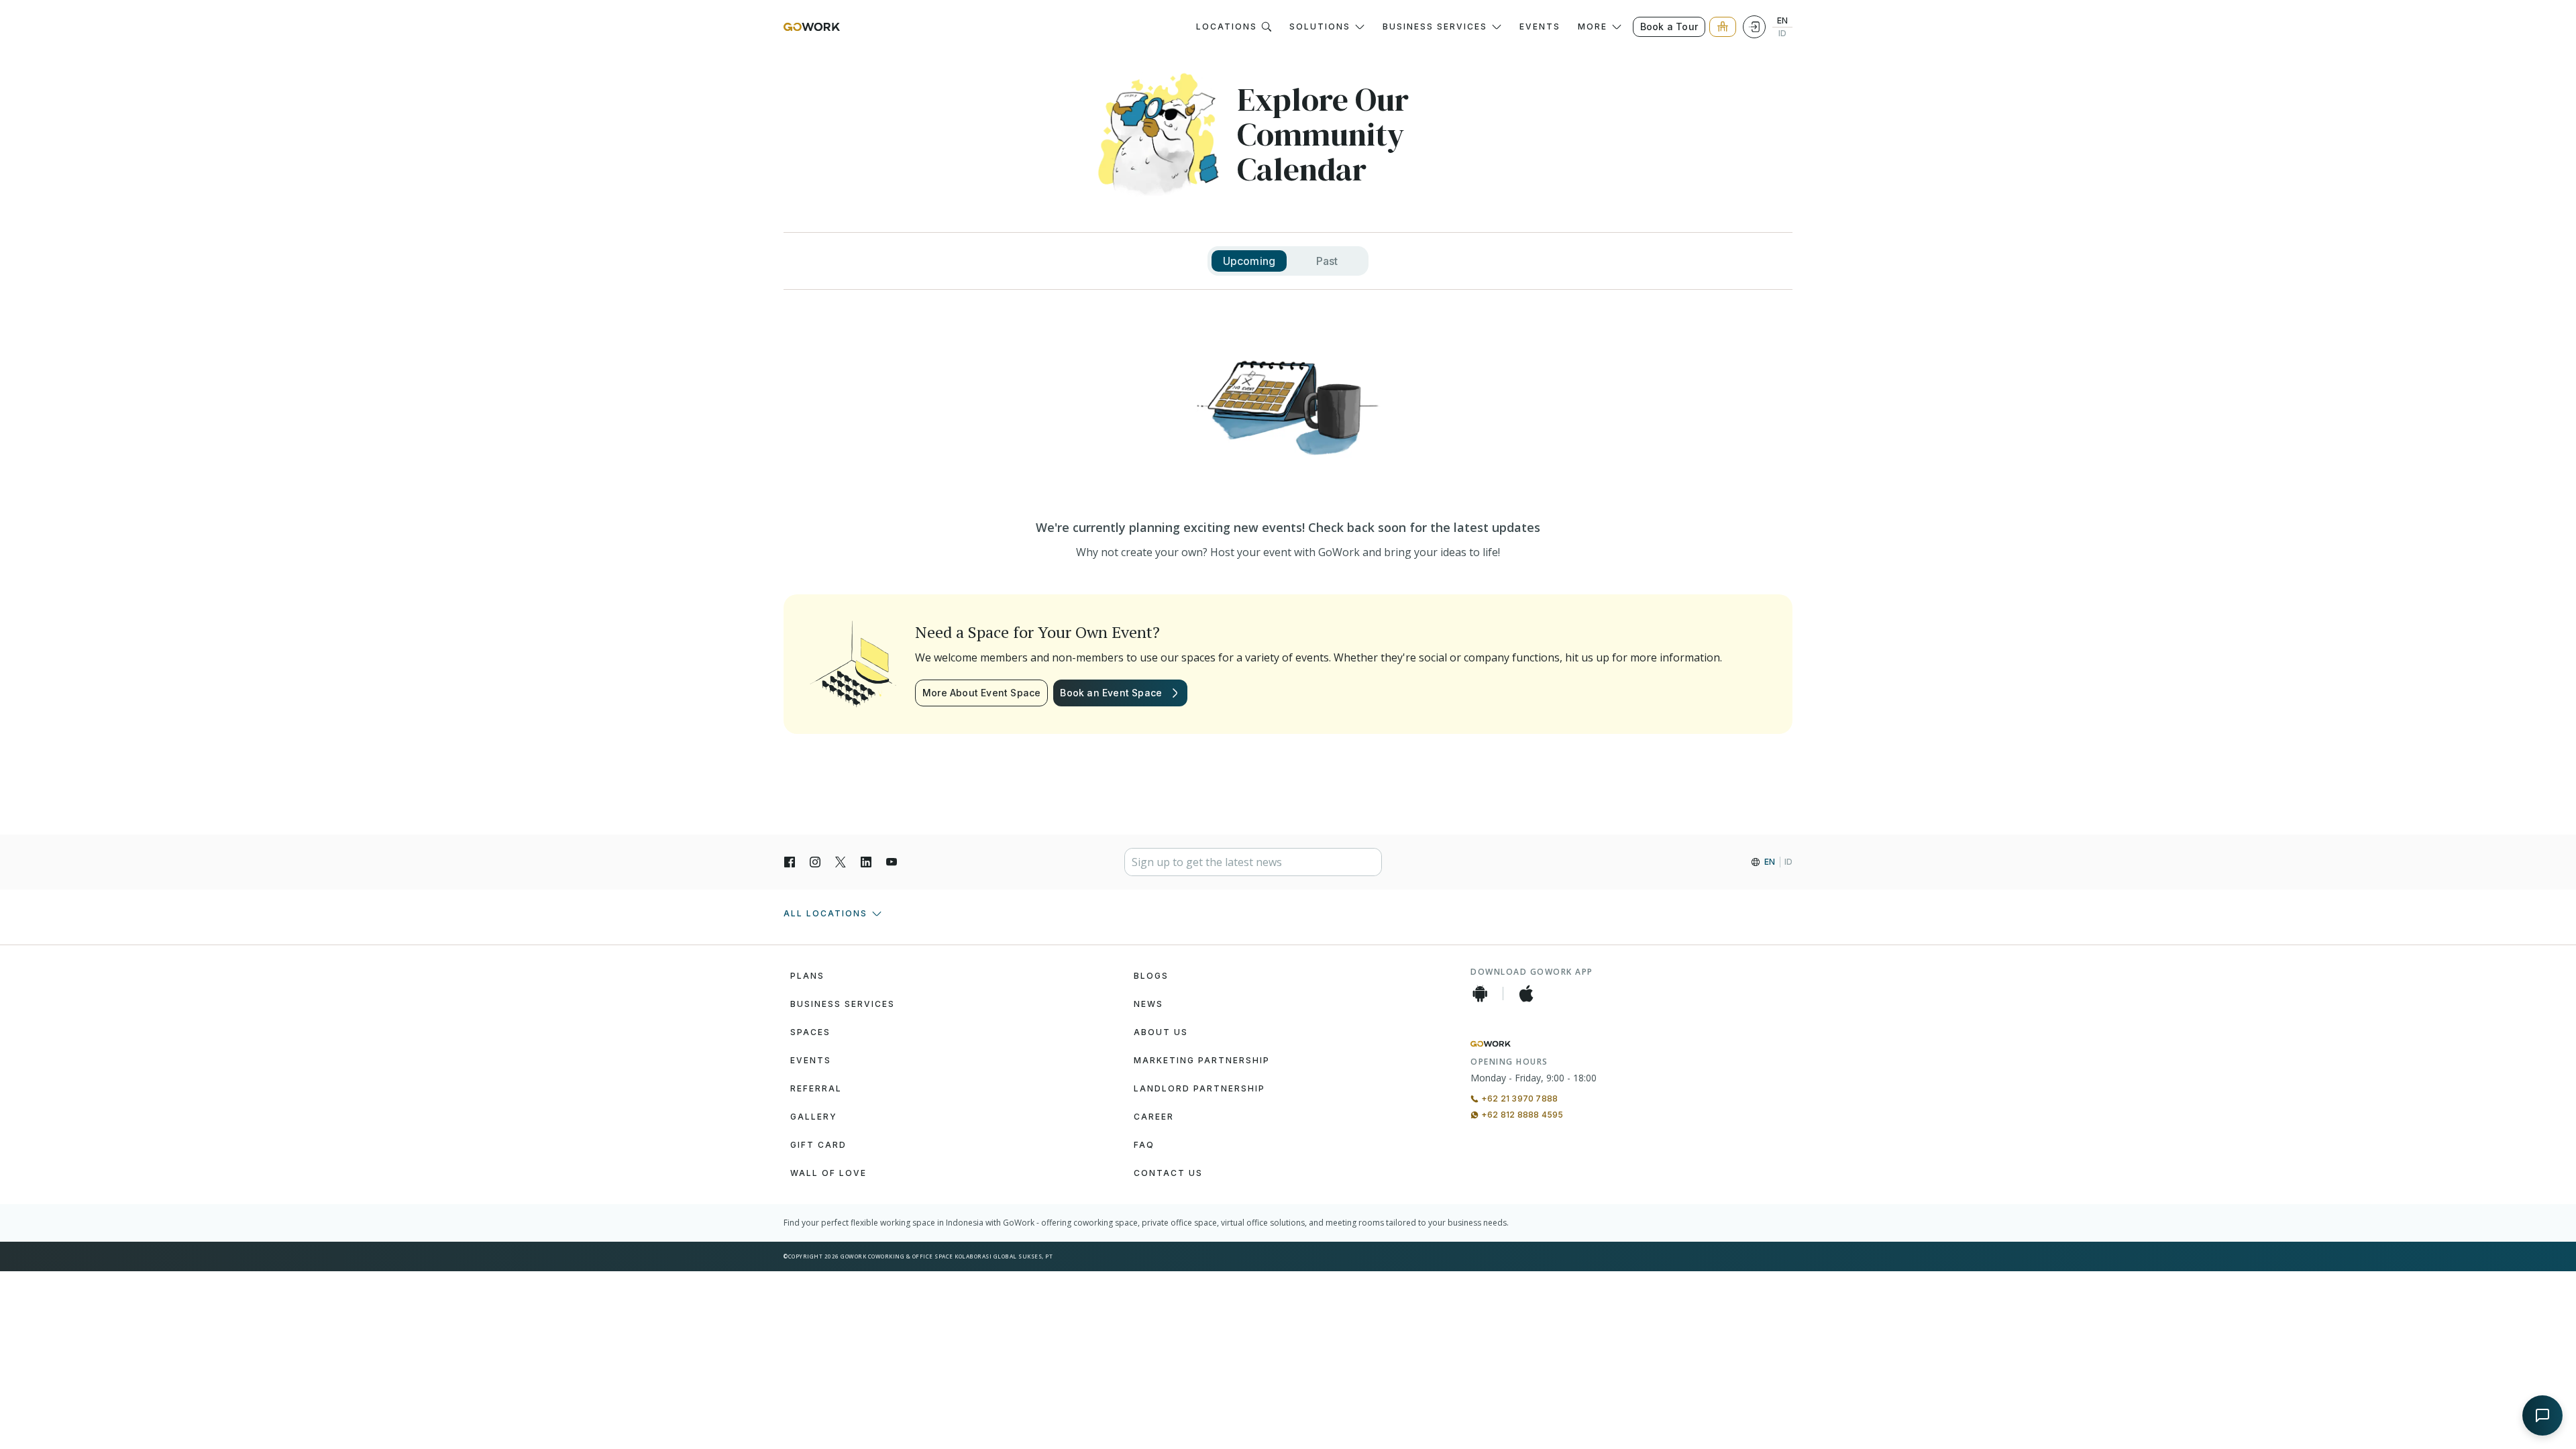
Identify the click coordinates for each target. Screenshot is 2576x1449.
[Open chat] (2542, 1415)
